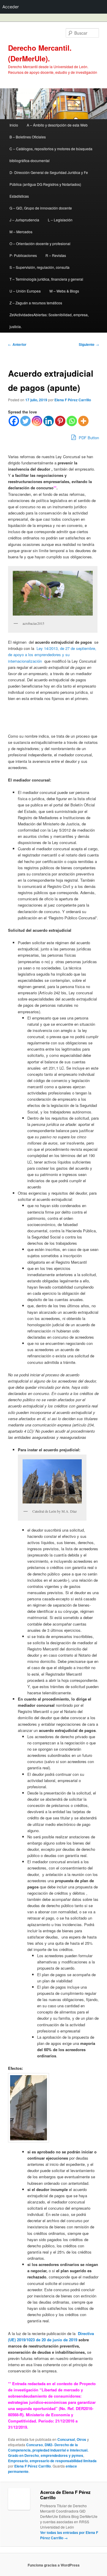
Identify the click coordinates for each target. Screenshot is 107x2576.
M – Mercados (21, 232)
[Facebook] (14, 421)
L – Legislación (60, 220)
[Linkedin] (49, 421)
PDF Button (88, 438)
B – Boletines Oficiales (28, 137)
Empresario (18, 2461)
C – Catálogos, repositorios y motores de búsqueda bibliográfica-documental (51, 155)
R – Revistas (56, 255)
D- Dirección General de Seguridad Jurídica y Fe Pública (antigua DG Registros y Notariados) (49, 178)
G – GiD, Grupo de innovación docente (41, 208)
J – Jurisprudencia (24, 220)
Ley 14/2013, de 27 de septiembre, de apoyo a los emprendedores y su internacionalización (52, 655)
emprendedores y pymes (62, 2455)
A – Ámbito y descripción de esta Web (57, 125)
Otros (81, 2439)
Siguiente (89, 344)
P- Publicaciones (23, 255)
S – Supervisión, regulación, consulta (40, 267)
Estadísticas (19, 196)
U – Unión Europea (25, 291)
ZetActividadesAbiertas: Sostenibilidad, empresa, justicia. (49, 321)
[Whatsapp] (72, 421)
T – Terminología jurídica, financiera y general (46, 279)
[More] (83, 421)
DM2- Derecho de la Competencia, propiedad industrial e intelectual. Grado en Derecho (48, 2450)
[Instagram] (37, 421)
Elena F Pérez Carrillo (73, 400)
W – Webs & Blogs (64, 291)
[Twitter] (25, 421)
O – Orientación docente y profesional (40, 243)
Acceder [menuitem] (11, 7)
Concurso (34, 2445)
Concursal (66, 2439)
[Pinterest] (60, 421)
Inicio (14, 125)
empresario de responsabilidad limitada (63, 2461)
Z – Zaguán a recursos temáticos (36, 303)
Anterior (17, 344)
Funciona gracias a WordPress (54, 2565)
